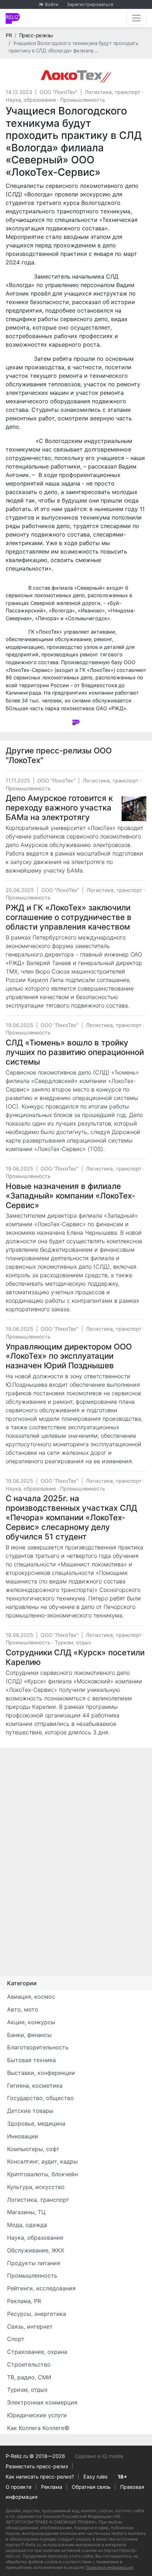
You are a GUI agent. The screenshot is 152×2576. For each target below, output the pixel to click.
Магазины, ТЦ (26, 2212)
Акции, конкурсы (31, 2022)
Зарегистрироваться (90, 4)
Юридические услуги (37, 2415)
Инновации (23, 2136)
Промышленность (83, 100)
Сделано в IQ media (99, 2456)
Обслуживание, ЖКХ (36, 2250)
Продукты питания (34, 2263)
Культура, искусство (36, 2187)
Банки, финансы (29, 2035)
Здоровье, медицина (36, 2123)
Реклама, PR (24, 2301)
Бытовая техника (31, 2060)
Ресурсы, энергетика (37, 2314)
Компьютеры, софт (33, 2149)
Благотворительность (38, 2047)
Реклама (52, 2487)
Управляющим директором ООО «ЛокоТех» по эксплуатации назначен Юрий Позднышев (69, 1356)
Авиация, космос (31, 1997)
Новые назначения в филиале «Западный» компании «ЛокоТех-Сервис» (70, 1196)
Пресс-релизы (36, 35)
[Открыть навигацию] (136, 18)
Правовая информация (109, 2567)
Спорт (16, 2339)
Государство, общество (40, 2098)
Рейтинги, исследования (41, 2288)
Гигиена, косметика (35, 2086)
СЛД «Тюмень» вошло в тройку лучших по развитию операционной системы (75, 1052)
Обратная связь (91, 2487)
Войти (52, 4)
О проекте (19, 2487)
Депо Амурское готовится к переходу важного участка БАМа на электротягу (59, 807)
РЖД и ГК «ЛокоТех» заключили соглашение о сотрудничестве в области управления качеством (69, 917)
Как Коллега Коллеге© (38, 2428)
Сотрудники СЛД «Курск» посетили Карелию (75, 1657)
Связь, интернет (30, 2327)
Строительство (29, 2364)
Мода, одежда (27, 2225)
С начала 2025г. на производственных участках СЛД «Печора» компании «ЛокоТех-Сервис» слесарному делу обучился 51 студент (71, 1517)
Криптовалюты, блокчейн (42, 2174)
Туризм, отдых (73, 1642)
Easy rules (96, 2477)
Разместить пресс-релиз (37, 2466)
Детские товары (30, 2111)
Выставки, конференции (41, 2073)
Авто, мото (23, 2009)
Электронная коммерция (42, 2402)
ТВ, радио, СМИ (29, 2377)
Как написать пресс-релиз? (40, 2477)
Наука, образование (31, 100)
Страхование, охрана (37, 2352)
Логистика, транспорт (113, 92)
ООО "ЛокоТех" (59, 92)
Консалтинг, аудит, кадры (42, 2161)
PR (9, 35)
